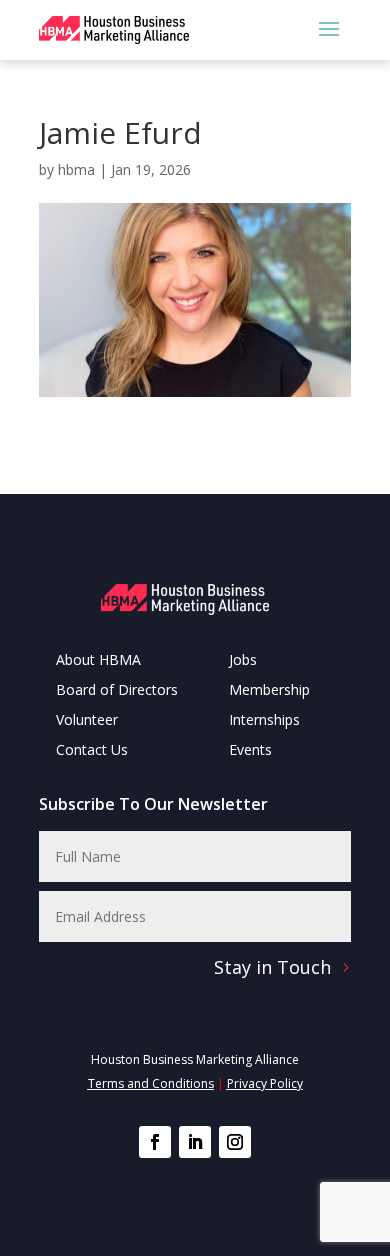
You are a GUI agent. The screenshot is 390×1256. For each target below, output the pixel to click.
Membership (269, 691)
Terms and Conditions (151, 1083)
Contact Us (92, 751)
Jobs (243, 661)
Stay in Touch (272, 967)
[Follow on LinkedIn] (195, 1142)
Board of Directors (117, 691)
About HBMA (98, 661)
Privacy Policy (265, 1083)
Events (250, 751)
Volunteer (87, 721)
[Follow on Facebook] (155, 1142)
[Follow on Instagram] (235, 1142)
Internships (264, 721)
